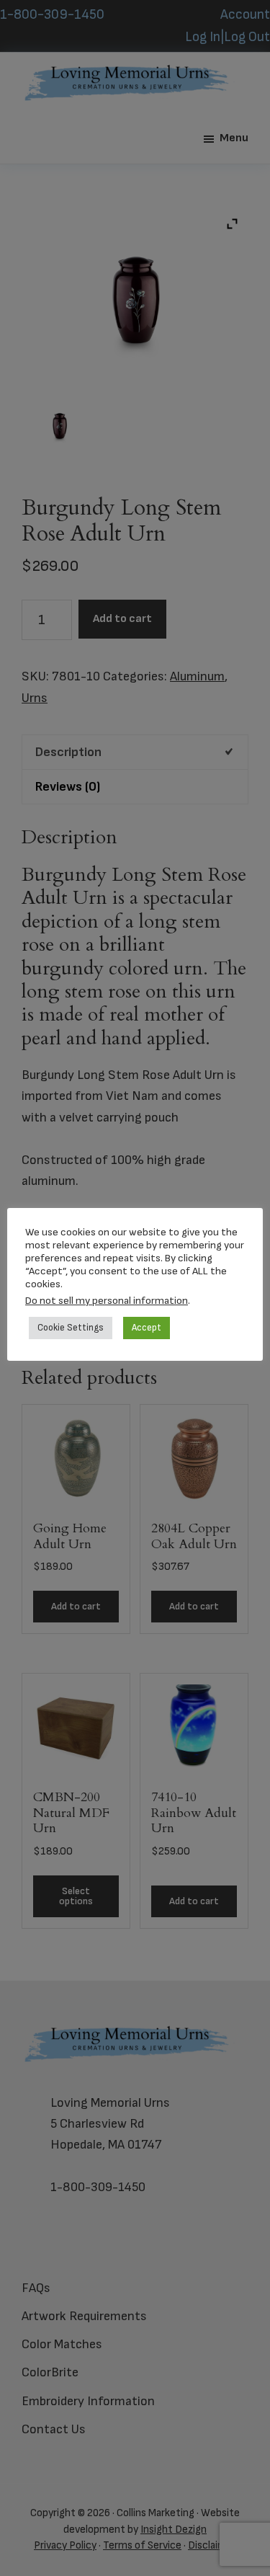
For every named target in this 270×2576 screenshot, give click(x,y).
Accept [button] (147, 1328)
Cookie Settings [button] (71, 1328)
